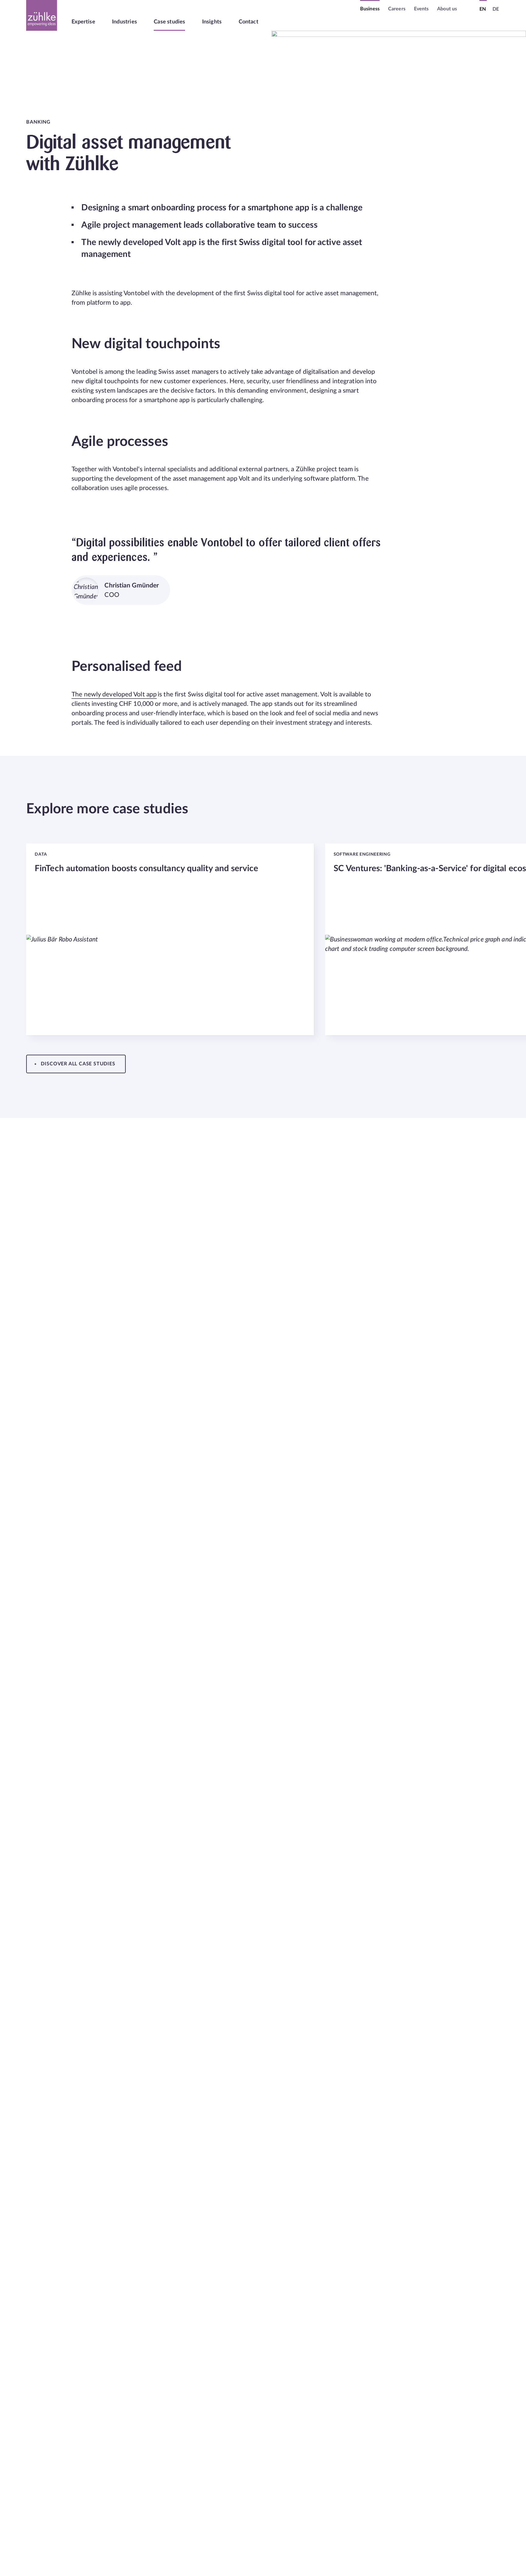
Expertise (83, 22)
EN (483, 9)
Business (370, 9)
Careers (397, 9)
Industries (124, 22)
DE (496, 9)
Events (421, 9)
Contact (249, 22)
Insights (212, 22)
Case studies (169, 22)
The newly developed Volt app (114, 694)
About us (447, 9)
